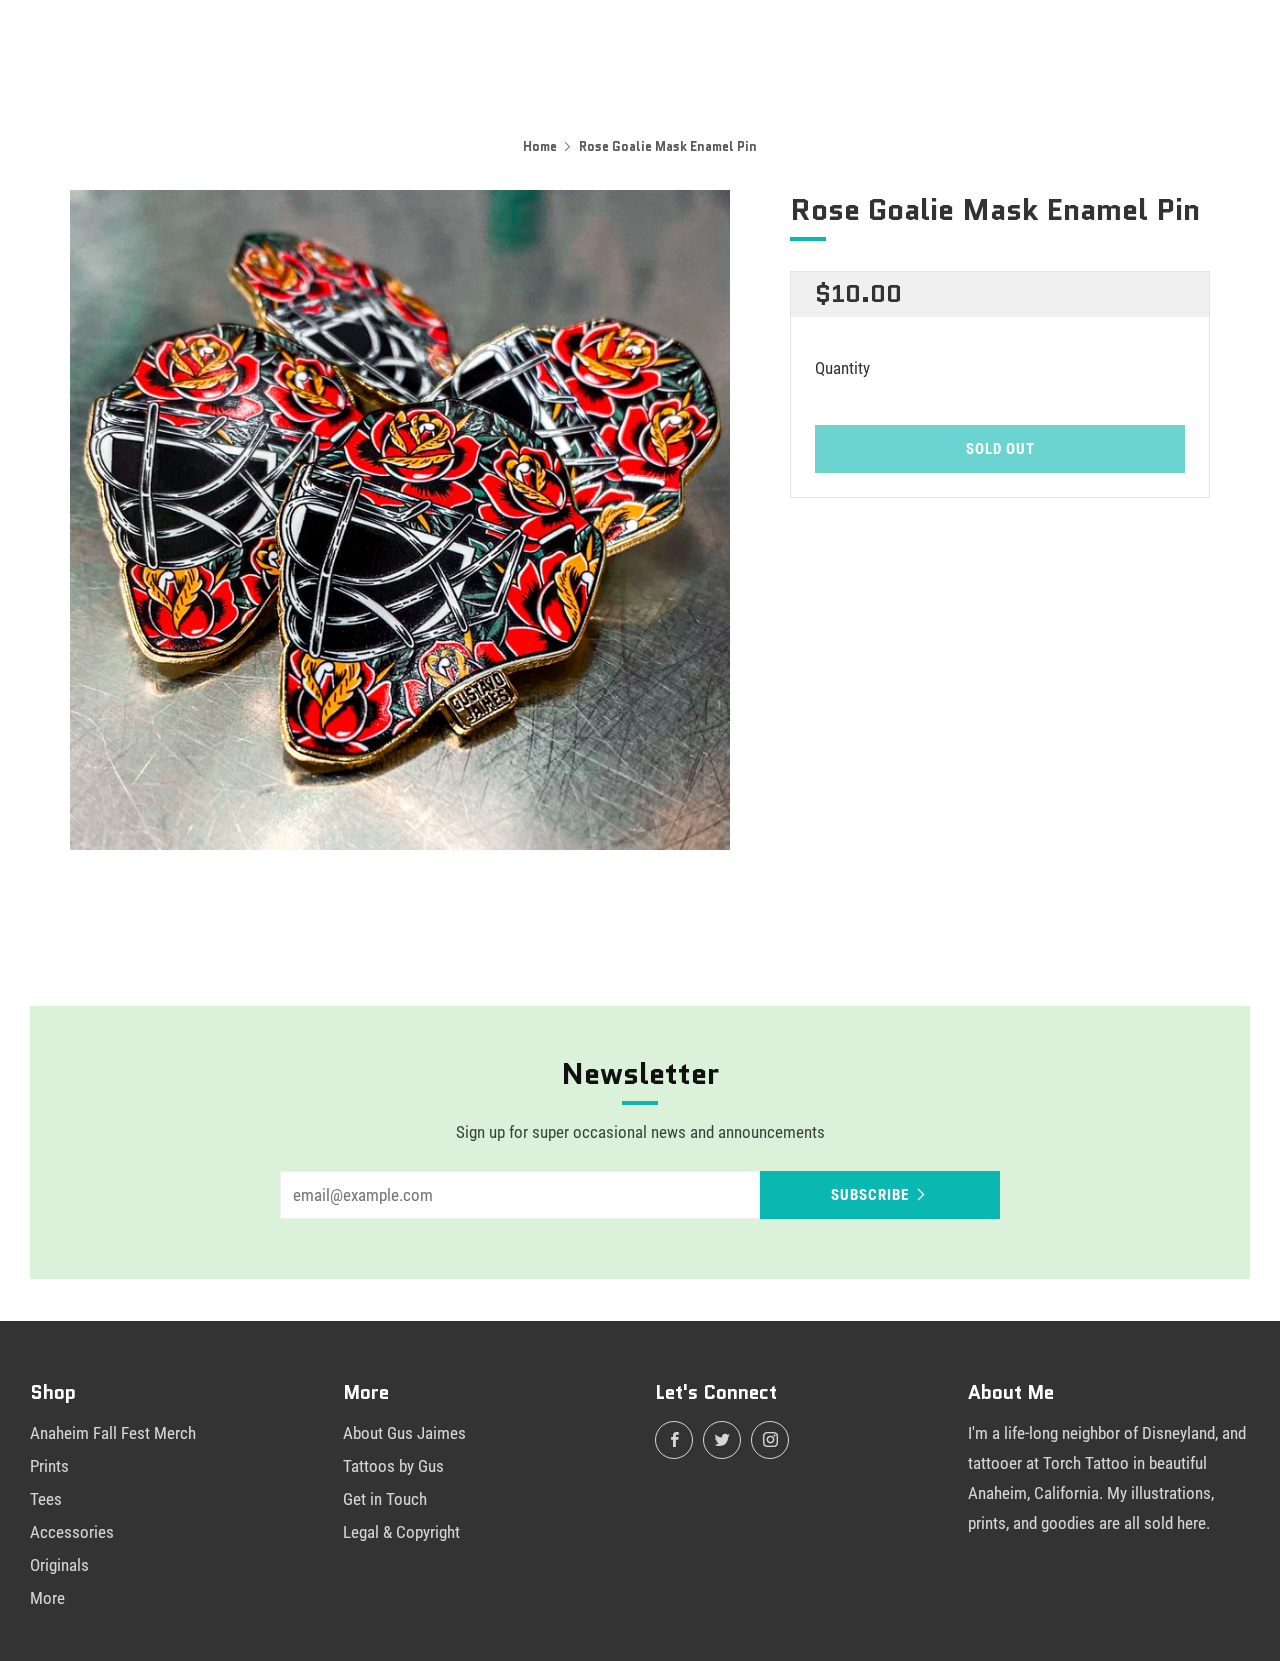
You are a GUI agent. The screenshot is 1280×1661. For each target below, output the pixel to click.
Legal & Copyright (401, 1532)
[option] (400, 520)
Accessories (72, 1532)
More (47, 1598)
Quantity (842, 368)
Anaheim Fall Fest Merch (113, 1433)
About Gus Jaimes (404, 1433)
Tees (46, 1499)
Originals (59, 1565)
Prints (49, 1466)
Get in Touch (385, 1499)
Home (540, 146)
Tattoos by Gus (393, 1466)
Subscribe (870, 1195)
